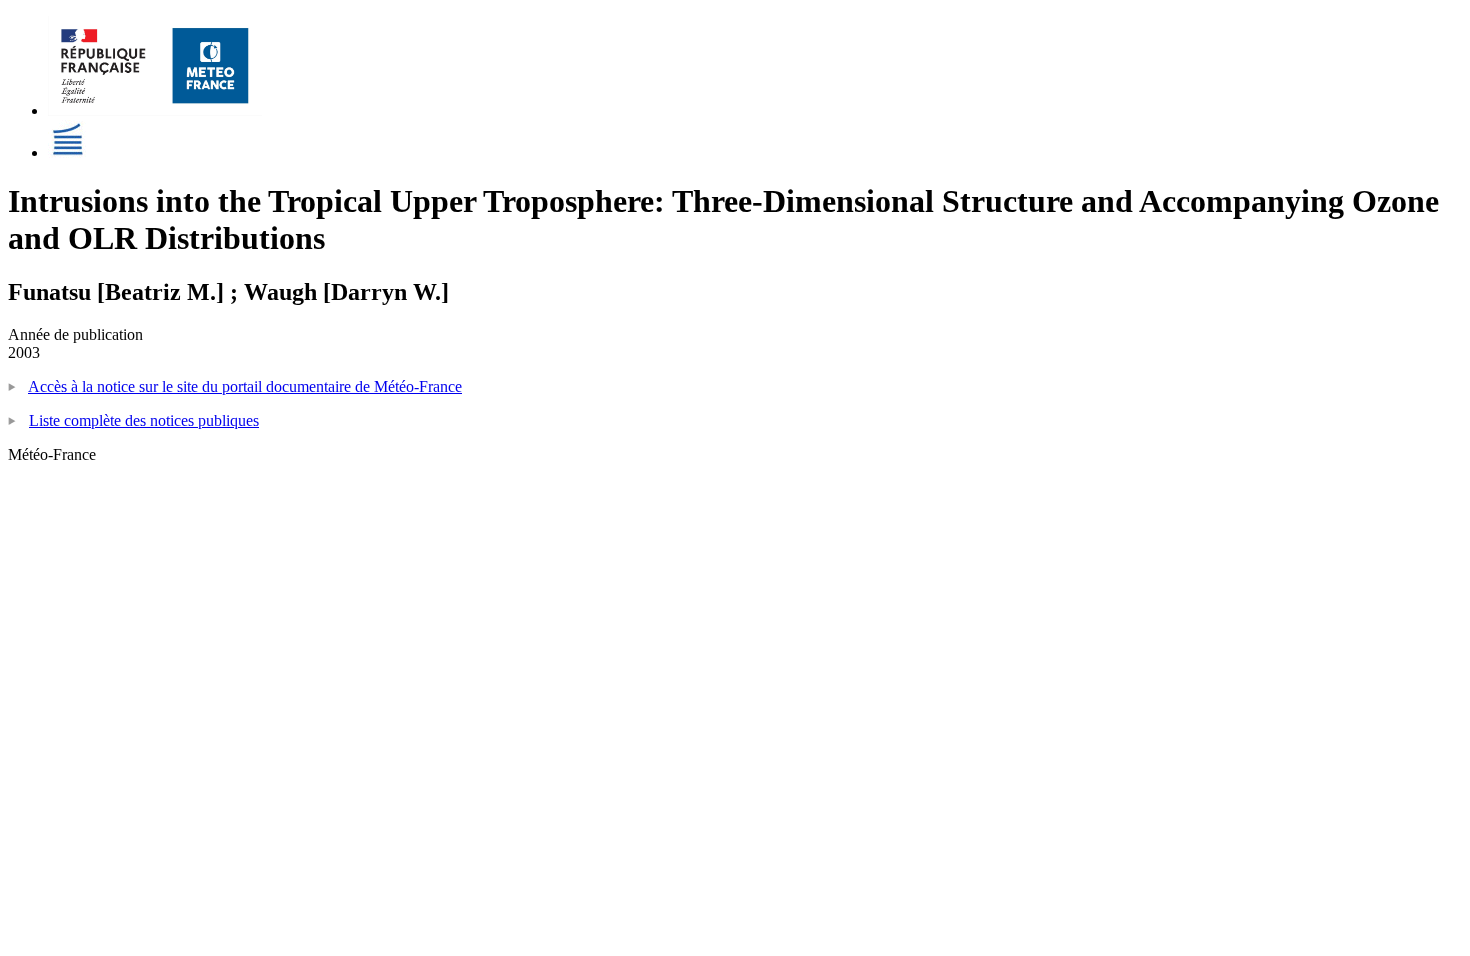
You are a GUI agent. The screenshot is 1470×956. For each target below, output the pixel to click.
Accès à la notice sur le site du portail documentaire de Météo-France (245, 386)
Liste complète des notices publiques (144, 420)
